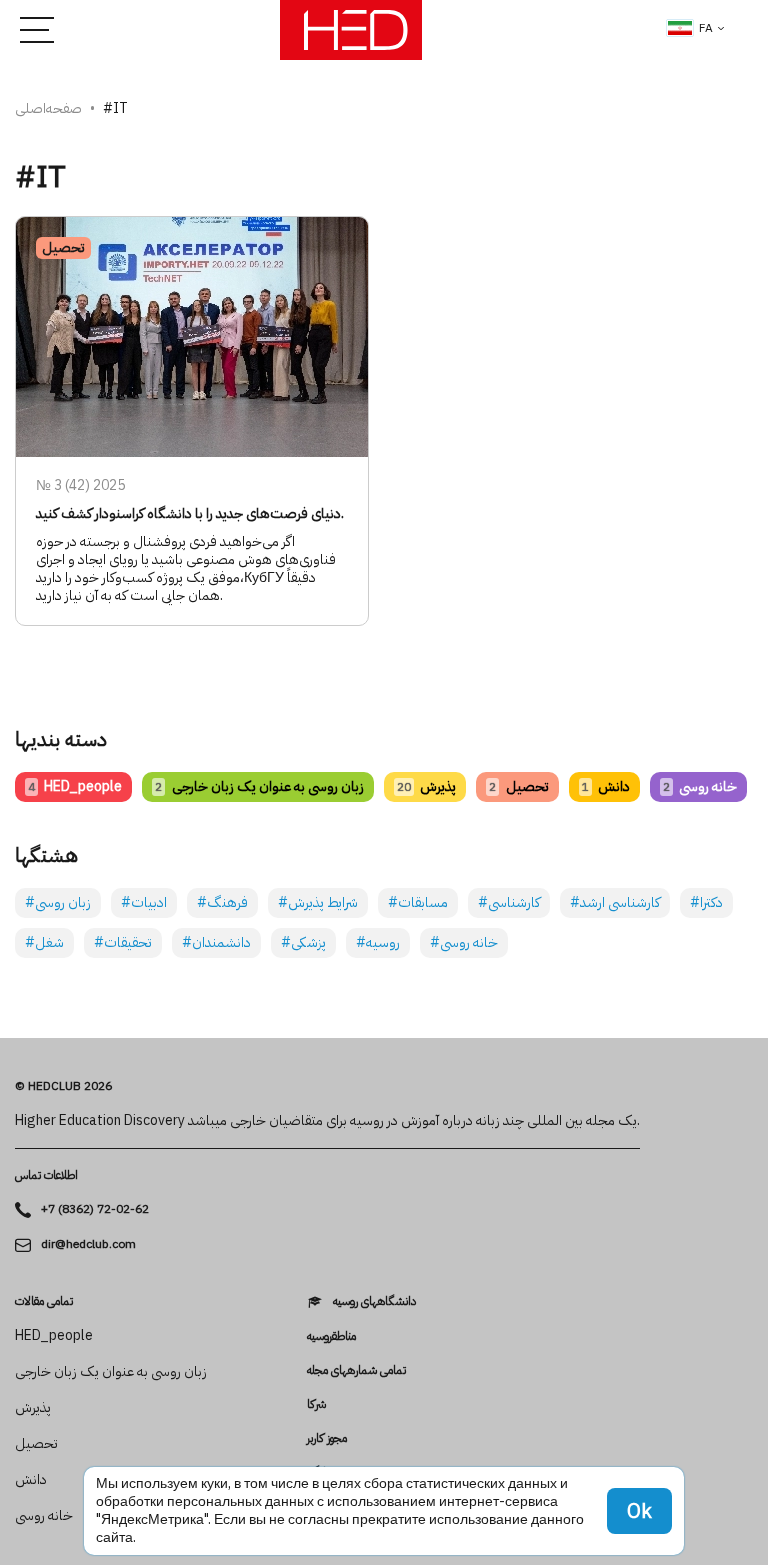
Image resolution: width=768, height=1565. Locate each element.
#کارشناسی (509, 902)
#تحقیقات (123, 942)
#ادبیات (144, 902)
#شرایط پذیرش (318, 902)
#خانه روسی (464, 942)
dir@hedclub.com (88, 1244)
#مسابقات (418, 902)
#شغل (44, 942)
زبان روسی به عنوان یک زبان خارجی (259, 786)
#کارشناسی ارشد (615, 902)
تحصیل (518, 786)
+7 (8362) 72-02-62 (95, 1209)
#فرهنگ (222, 902)
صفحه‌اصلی (48, 108)
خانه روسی (700, 786)
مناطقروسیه (331, 1336)
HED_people (75, 786)
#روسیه (378, 942)
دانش (606, 786)
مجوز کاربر (327, 1438)
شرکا (316, 1404)
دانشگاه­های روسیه (374, 1301)
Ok (639, 1511)
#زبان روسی (58, 902)
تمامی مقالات (44, 1301)
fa (706, 28)
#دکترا (706, 902)
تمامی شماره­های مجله (356, 1370)
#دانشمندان (216, 942)
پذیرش (426, 786)
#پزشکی (303, 942)
